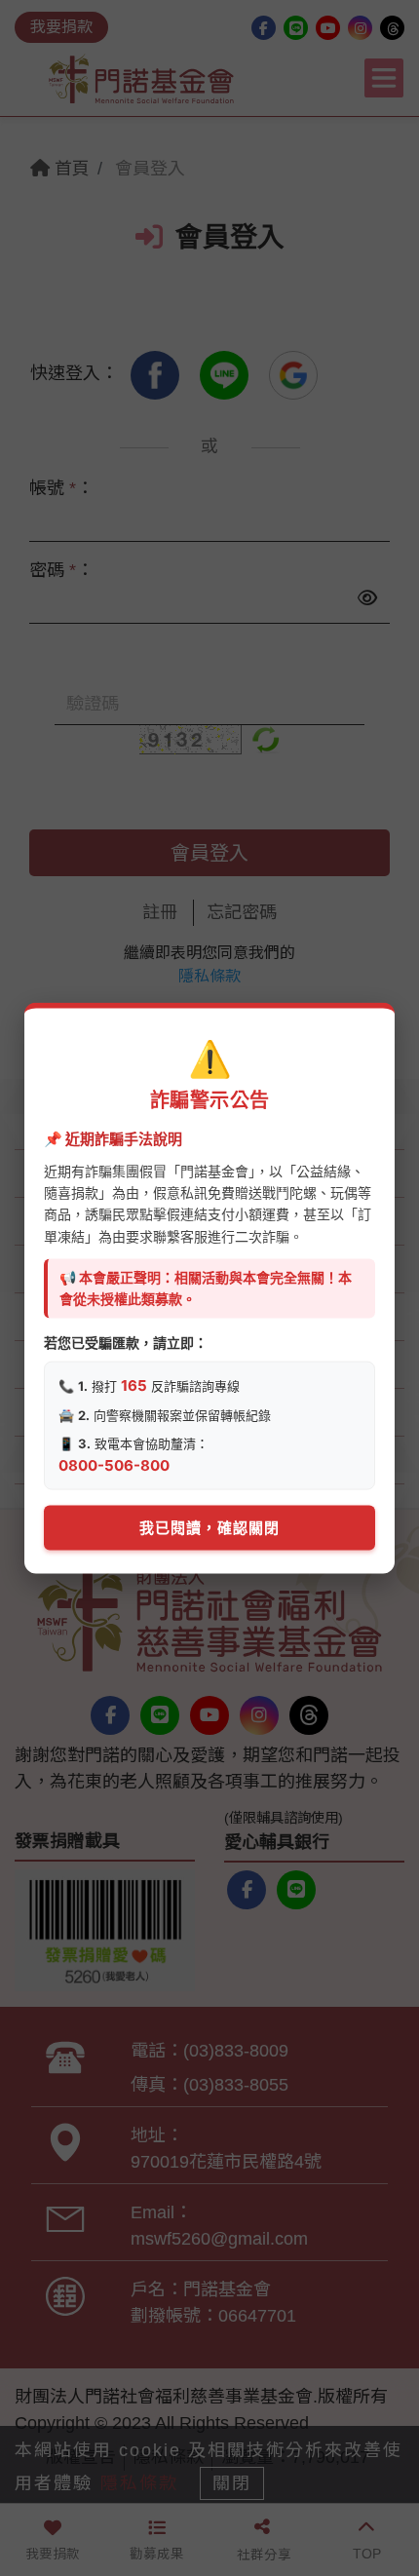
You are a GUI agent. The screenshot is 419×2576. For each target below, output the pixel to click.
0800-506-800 (114, 1464)
